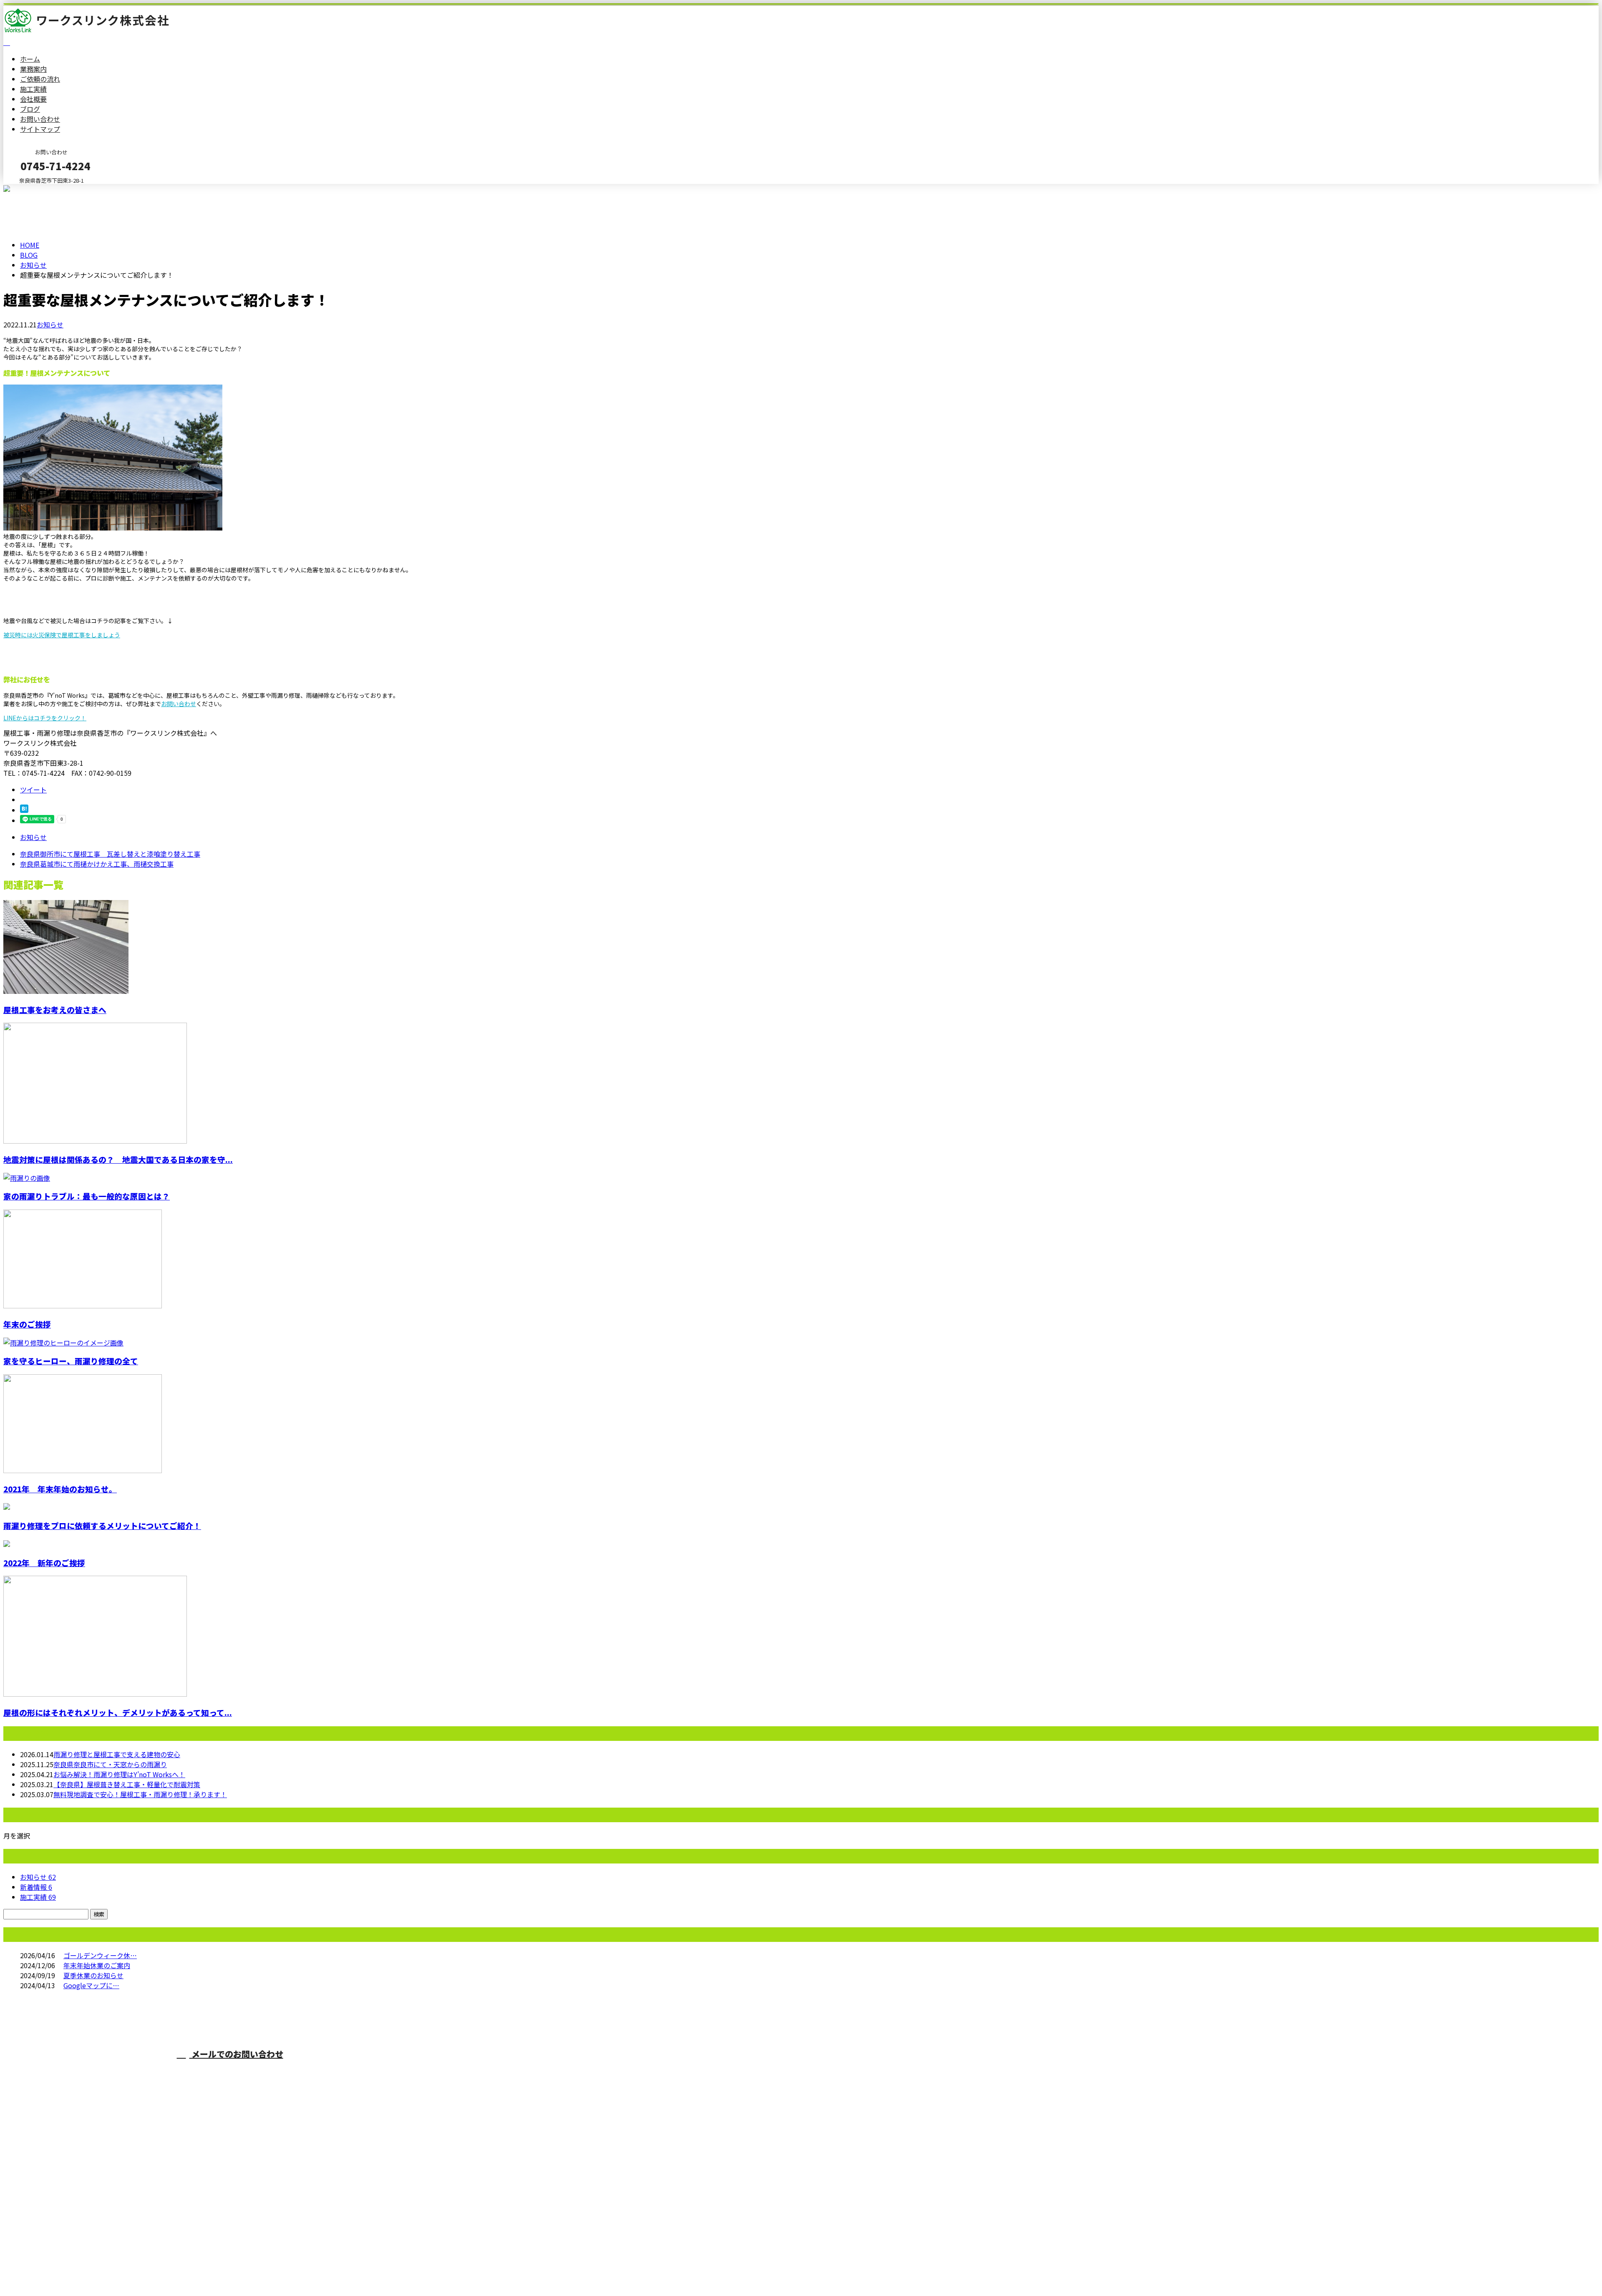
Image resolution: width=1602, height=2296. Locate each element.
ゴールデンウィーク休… (100, 1955)
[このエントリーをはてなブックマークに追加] (24, 810)
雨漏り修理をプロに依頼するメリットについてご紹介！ (102, 1525)
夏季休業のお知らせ (93, 1975)
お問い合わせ (40, 119)
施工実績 (33, 89)
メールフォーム (33, 189)
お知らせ (50, 324)
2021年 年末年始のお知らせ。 (60, 1489)
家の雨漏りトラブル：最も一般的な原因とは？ (87, 1196)
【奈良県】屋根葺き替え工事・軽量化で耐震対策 (127, 1784)
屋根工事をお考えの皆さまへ (55, 1010)
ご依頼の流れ (40, 79)
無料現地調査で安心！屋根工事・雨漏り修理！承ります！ (140, 1794)
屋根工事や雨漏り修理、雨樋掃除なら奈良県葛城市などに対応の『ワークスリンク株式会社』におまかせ (510, 2070)
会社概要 (33, 99)
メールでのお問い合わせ (236, 2054)
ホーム (30, 59)
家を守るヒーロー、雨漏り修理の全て (71, 1361)
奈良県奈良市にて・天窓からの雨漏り (110, 1764)
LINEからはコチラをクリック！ (45, 718)
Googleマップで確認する (44, 2218)
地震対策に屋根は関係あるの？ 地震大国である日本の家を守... (118, 1159)
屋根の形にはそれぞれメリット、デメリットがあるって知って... (118, 1712)
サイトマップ (40, 129)
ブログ (30, 109)
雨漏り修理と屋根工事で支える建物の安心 (117, 1754)
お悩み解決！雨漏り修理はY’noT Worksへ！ (119, 1774)
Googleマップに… (91, 1985)
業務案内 (33, 69)
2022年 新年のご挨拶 (44, 1563)
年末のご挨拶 (27, 1324)
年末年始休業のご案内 (97, 1965)
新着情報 (36, 1887)
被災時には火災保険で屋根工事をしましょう (62, 635)
